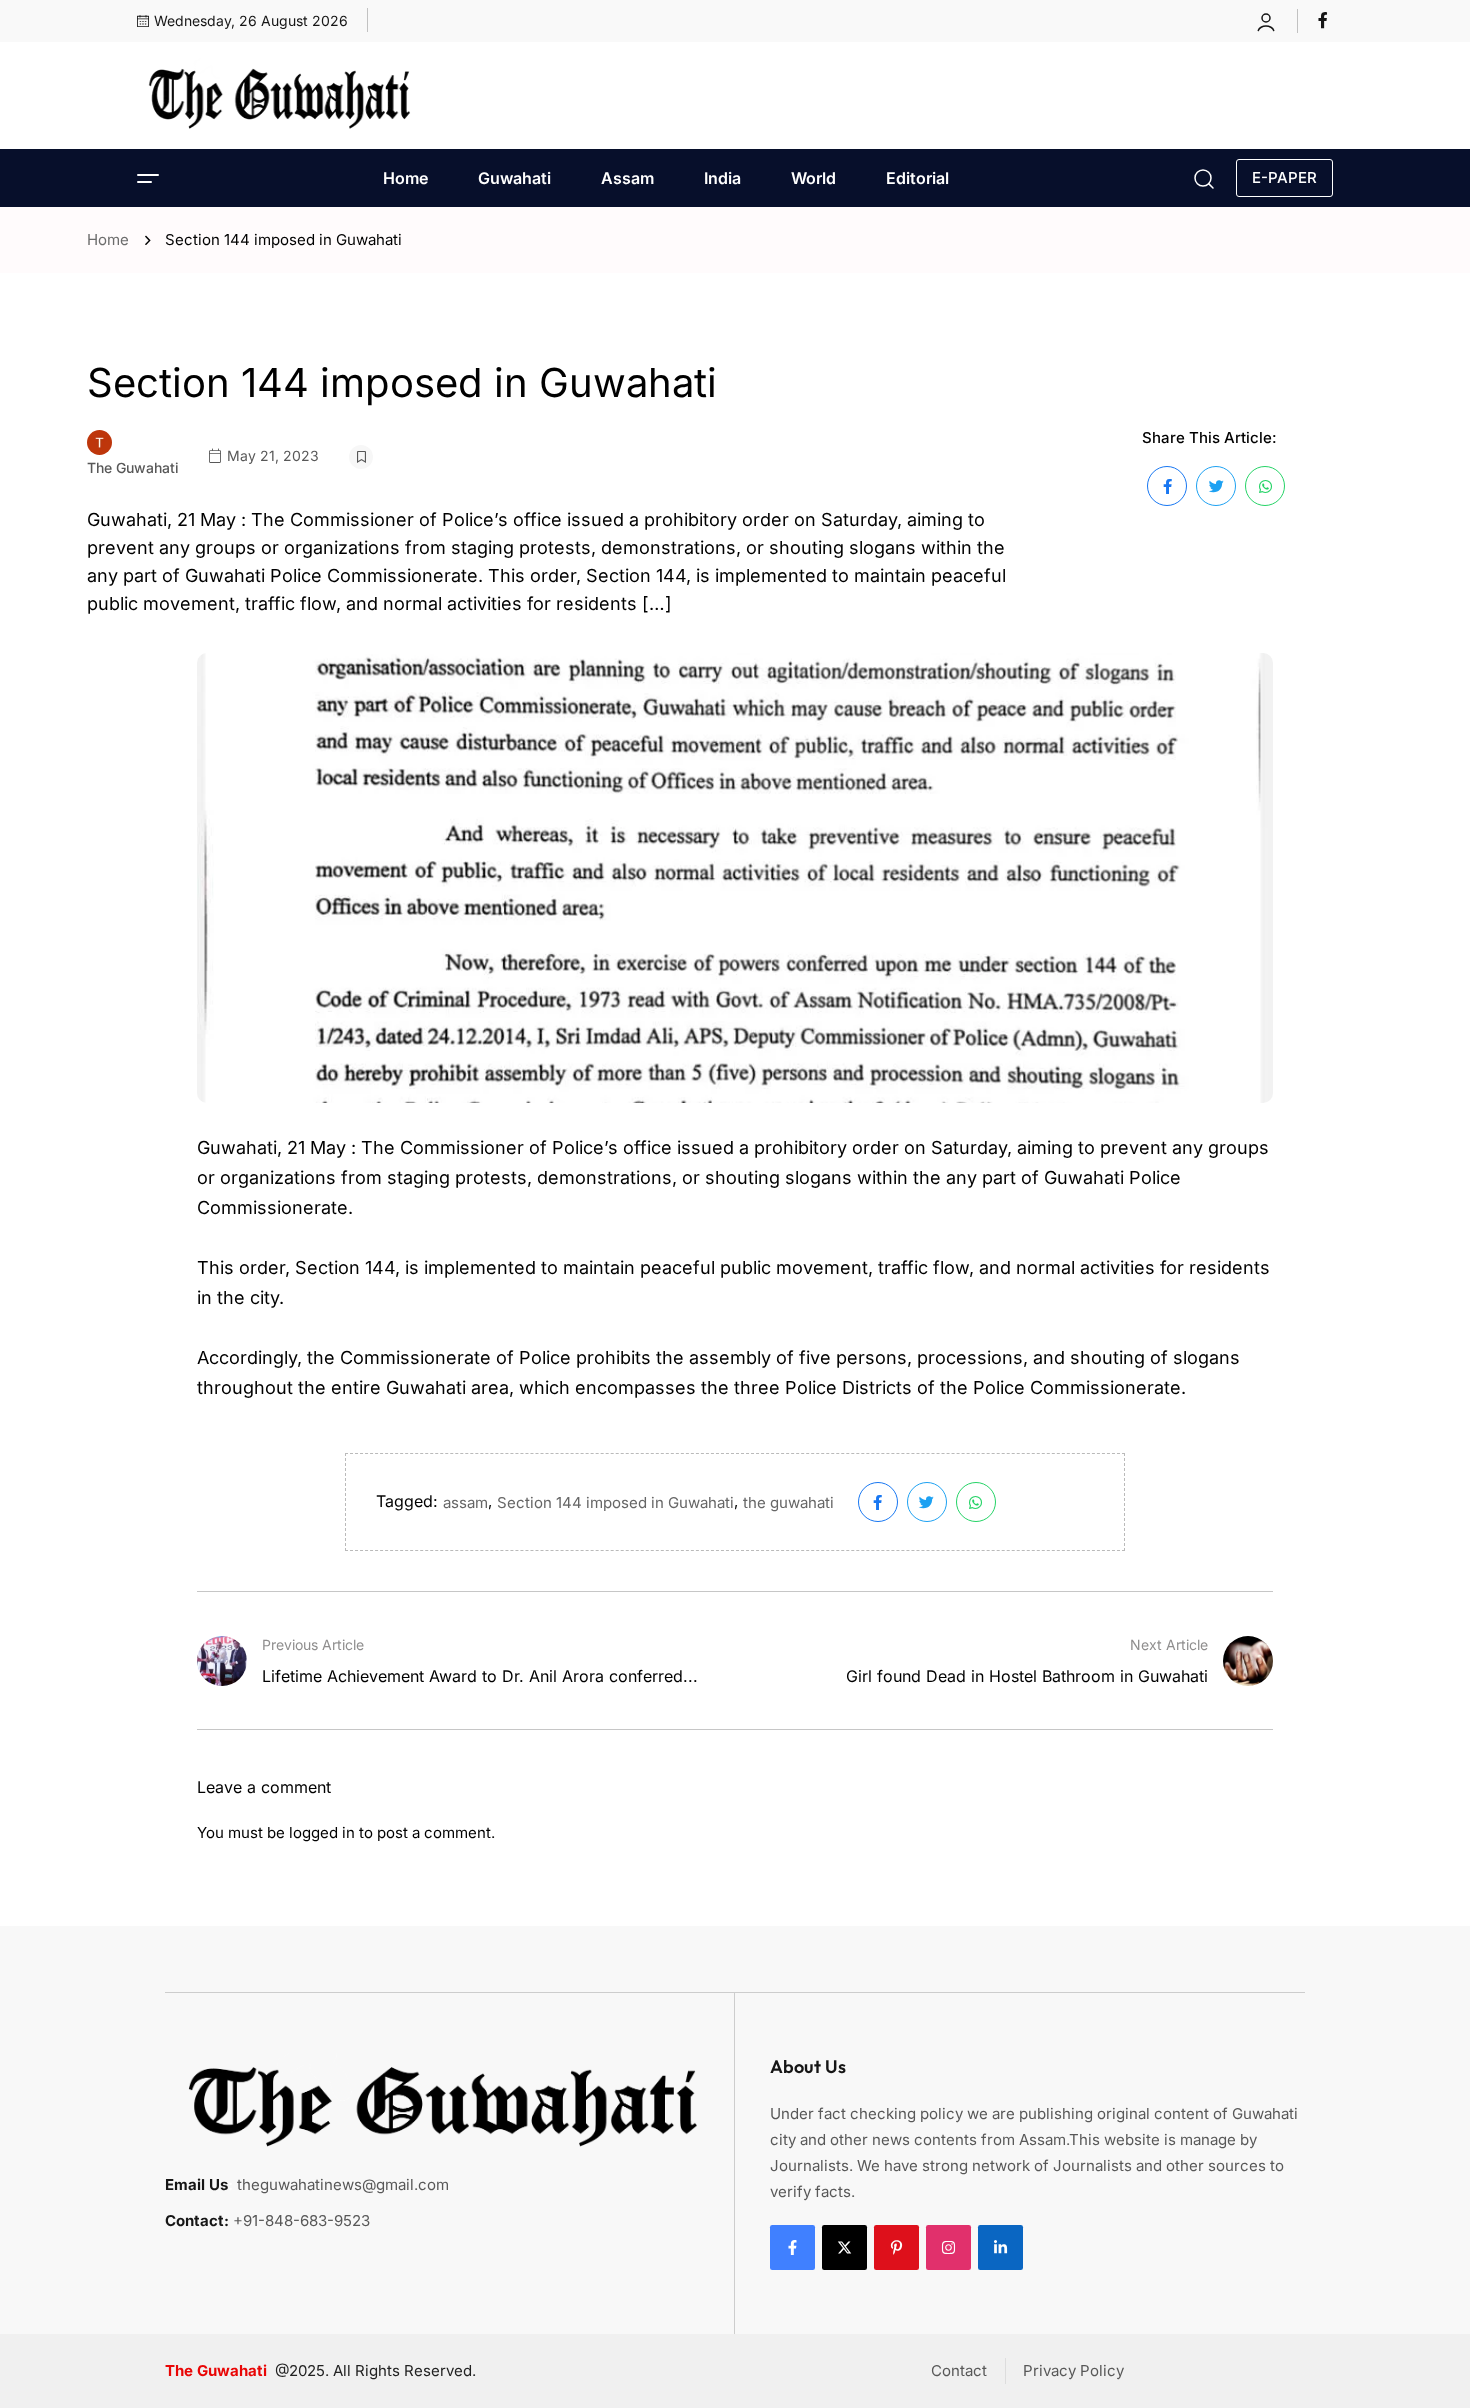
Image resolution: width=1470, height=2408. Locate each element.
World (813, 178)
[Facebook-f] (792, 2247)
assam (465, 1502)
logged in (322, 1832)
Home (405, 178)
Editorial (917, 178)
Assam (627, 178)
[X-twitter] (844, 2247)
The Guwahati (133, 467)
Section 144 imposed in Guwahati (615, 1502)
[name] (1325, 20)
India (722, 178)
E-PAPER (1284, 177)
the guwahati (788, 1502)
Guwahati (514, 178)
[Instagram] (948, 2247)
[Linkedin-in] (1000, 2247)
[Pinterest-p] (896, 2247)
